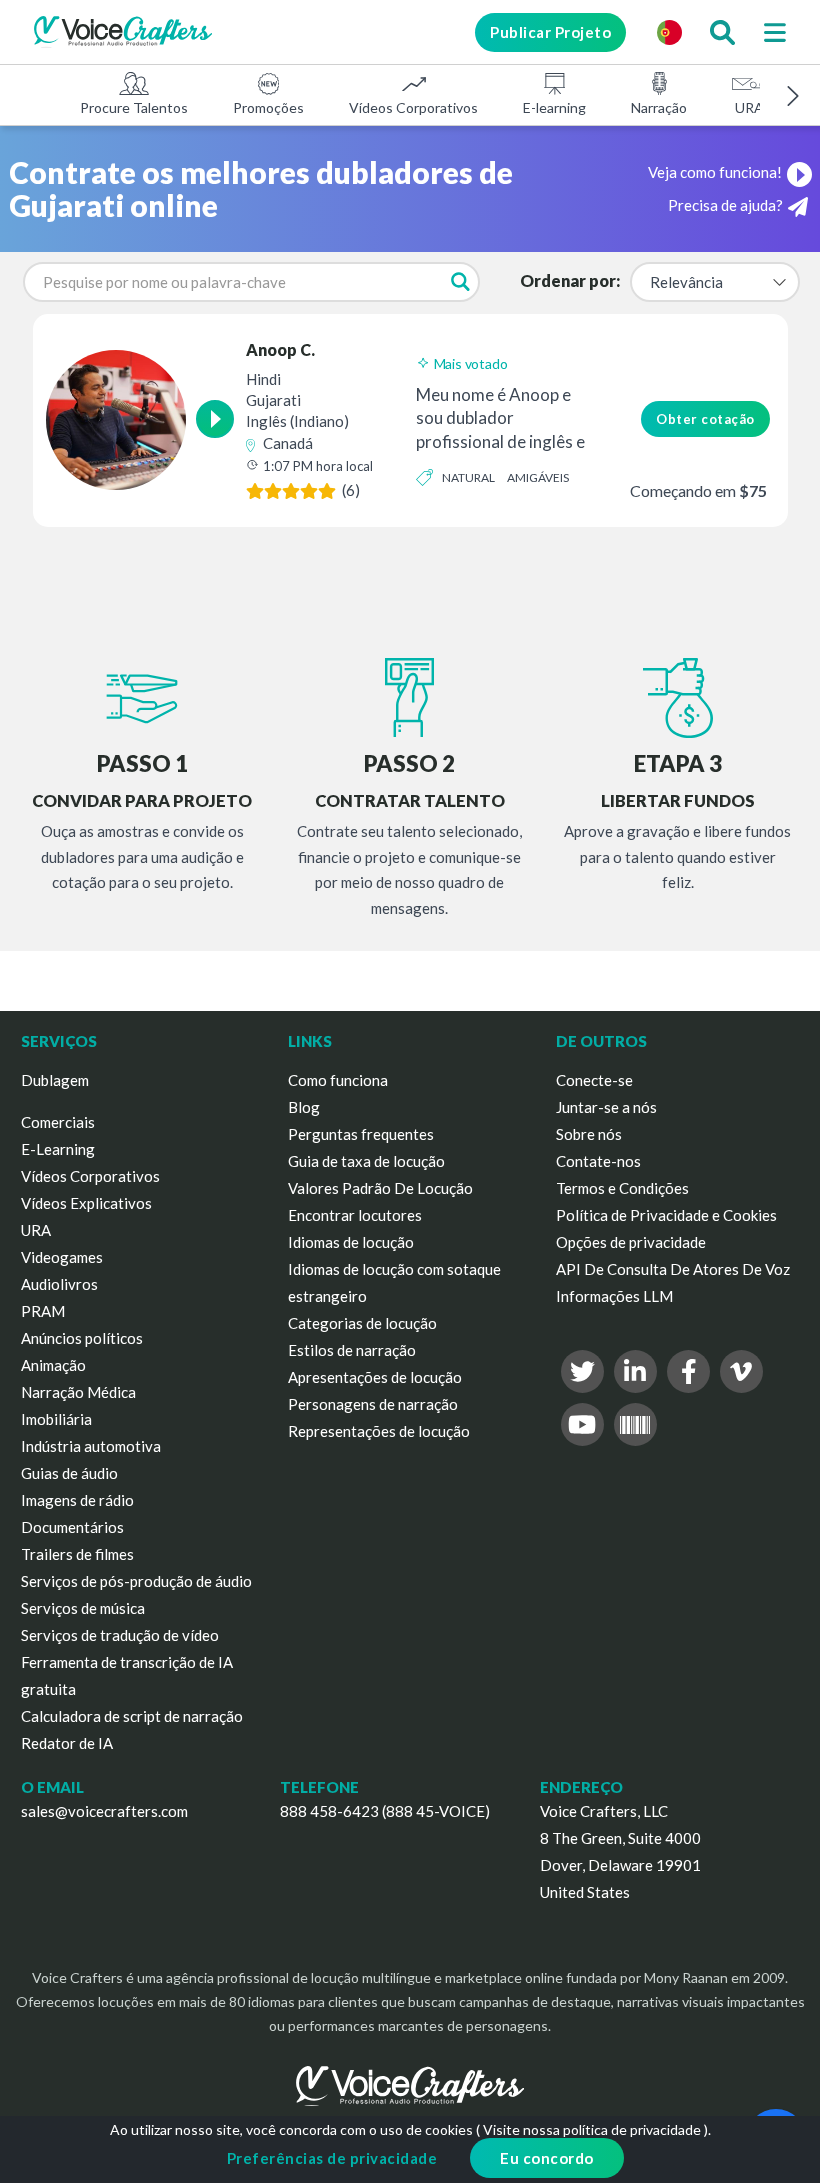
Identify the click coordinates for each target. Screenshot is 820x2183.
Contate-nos (598, 1161)
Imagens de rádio (77, 1500)
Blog (304, 1107)
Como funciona (338, 1080)
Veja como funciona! (715, 172)
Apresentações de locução (375, 1377)
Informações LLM (614, 1296)
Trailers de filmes (77, 1554)
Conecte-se (594, 1080)
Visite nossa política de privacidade (592, 2129)
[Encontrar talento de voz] (722, 32)
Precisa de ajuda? (725, 205)
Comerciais (58, 1122)
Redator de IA (67, 1743)
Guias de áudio (69, 1473)
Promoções (268, 107)
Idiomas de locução (351, 1242)
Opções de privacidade (631, 1242)
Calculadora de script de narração (132, 1716)
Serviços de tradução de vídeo (120, 1635)
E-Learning (58, 1149)
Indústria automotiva (91, 1446)
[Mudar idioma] (669, 32)
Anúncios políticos (82, 1338)
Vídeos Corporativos (413, 107)
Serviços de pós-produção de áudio (136, 1581)
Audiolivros (59, 1284)
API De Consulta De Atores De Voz (673, 1269)
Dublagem (55, 1080)
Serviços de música (83, 1608)
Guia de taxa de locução (366, 1161)
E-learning (554, 107)
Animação (53, 1365)
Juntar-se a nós (606, 1107)
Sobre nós (589, 1134)
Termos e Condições (622, 1188)
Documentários (72, 1527)
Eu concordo (547, 2158)
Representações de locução (379, 1431)
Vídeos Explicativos (86, 1203)
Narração (659, 107)
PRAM (43, 1311)
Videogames (62, 1257)
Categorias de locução (362, 1323)
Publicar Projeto (550, 32)
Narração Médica (78, 1392)
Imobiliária (56, 1419)
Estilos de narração (352, 1350)
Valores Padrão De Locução (380, 1188)
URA (749, 107)
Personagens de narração (373, 1404)
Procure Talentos (134, 107)
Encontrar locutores (355, 1215)
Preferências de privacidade (332, 2158)
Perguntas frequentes (361, 1134)
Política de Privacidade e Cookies (666, 1215)
